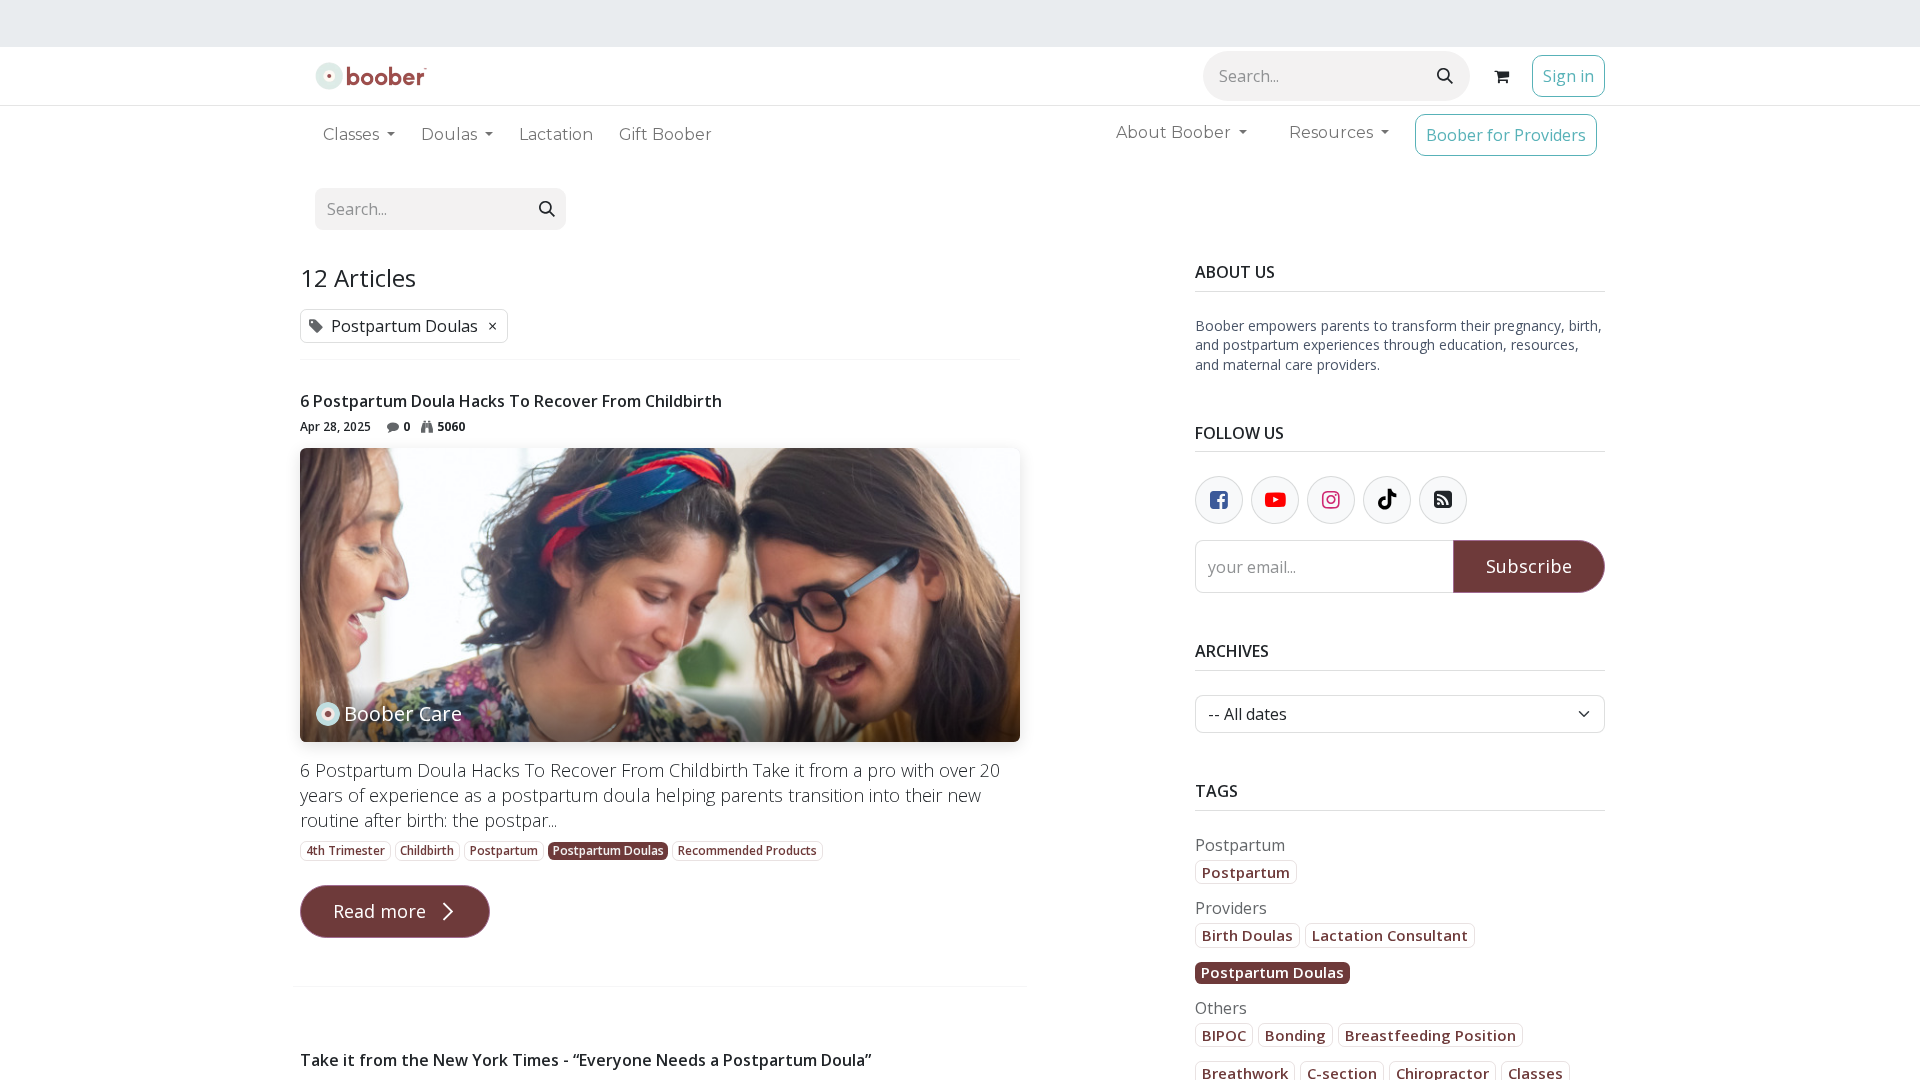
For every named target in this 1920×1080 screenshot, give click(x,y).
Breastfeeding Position (1430, 1035)
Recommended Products (747, 850)
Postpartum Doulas (608, 850)
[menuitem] (556, 135)
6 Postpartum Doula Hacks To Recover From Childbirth (511, 401)
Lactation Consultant (1390, 935)
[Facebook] (1219, 500)
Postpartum (504, 850)
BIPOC (1224, 1035)
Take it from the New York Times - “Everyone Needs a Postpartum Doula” (585, 1060)
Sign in (1568, 76)
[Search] (1445, 76)
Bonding (1295, 1035)
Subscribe (1529, 566)
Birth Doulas (1247, 935)
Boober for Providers (1506, 135)
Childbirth (427, 850)
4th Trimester (345, 850)
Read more (382, 911)
